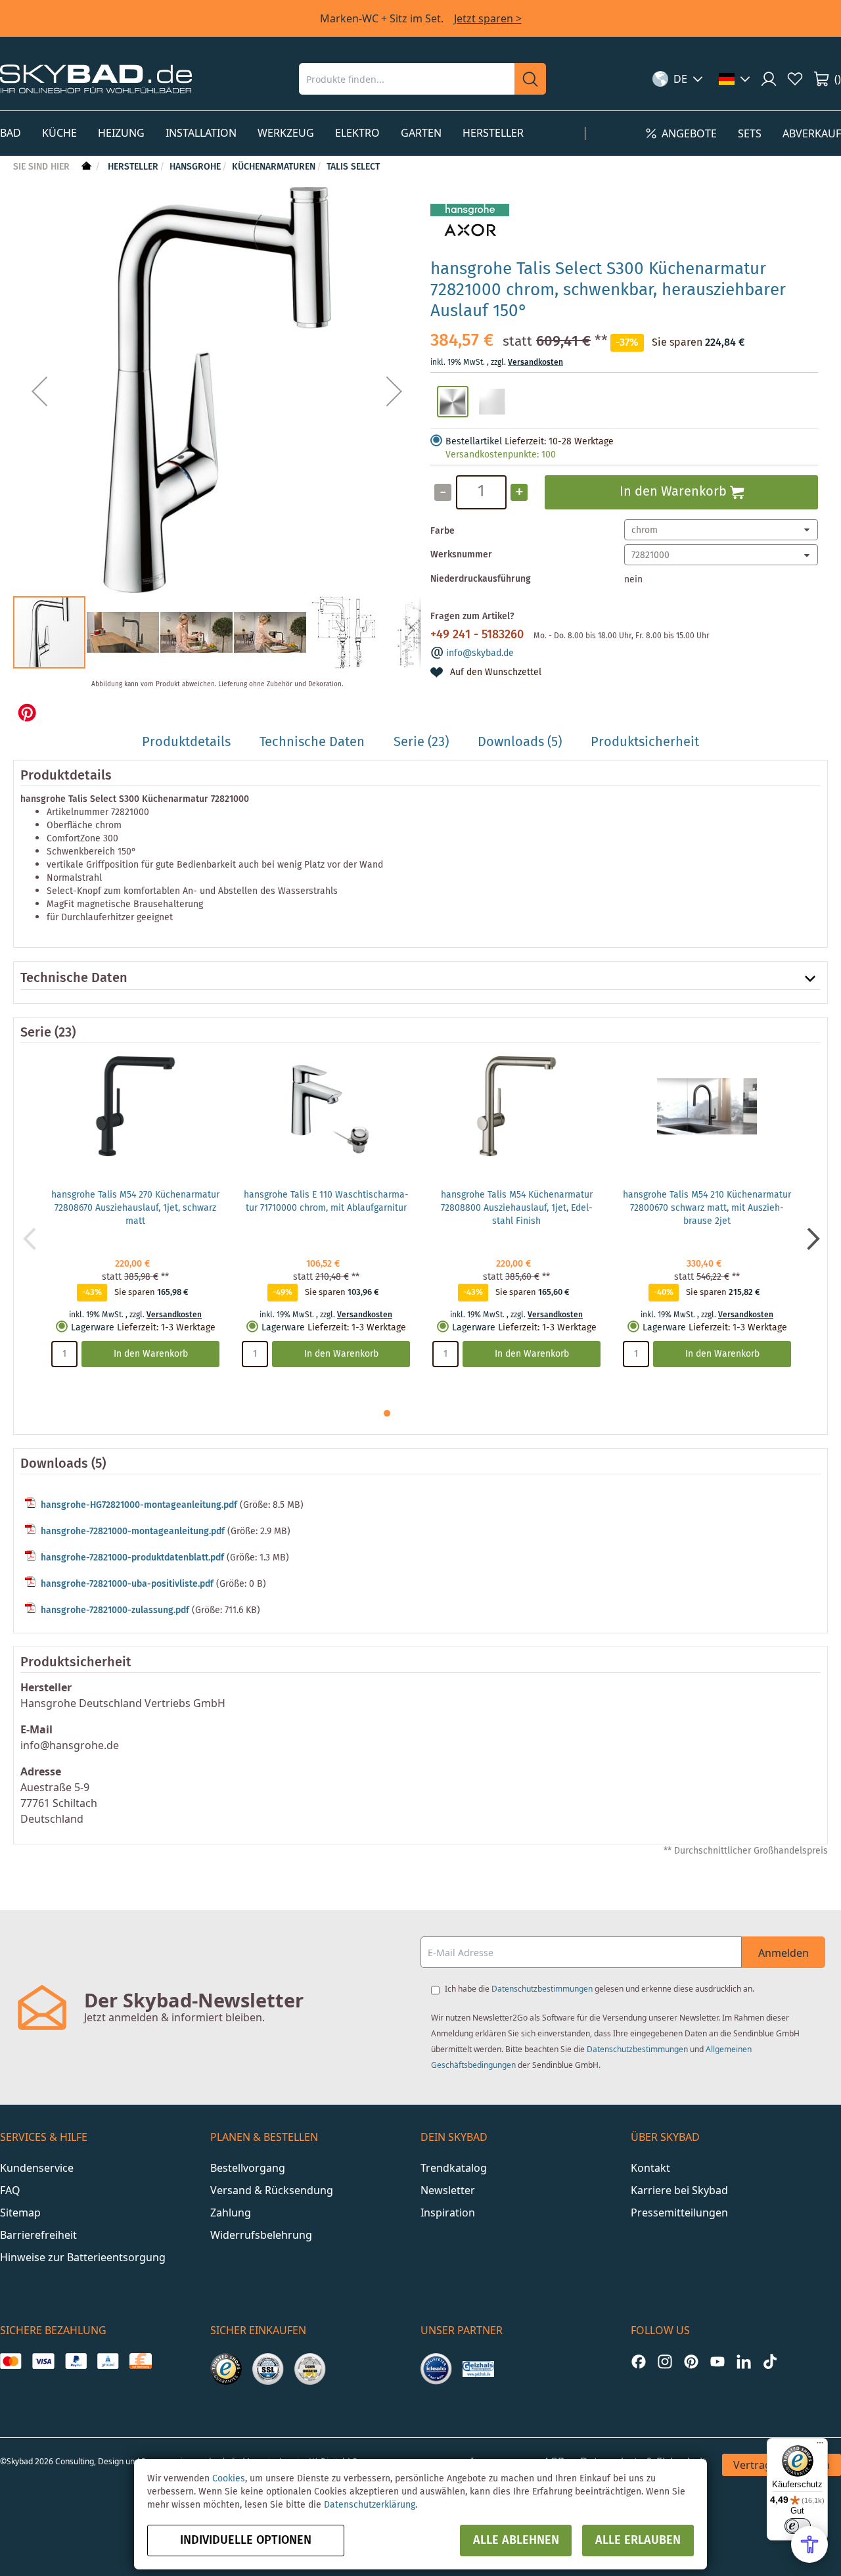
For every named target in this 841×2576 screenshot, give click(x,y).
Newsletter (448, 2190)
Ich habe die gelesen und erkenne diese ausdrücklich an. (600, 1989)
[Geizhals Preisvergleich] (478, 2369)
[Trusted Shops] (226, 2369)
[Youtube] (717, 2361)
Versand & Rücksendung (272, 2190)
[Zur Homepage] (85, 167)
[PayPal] (76, 2361)
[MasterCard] (11, 2361)
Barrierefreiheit (38, 2235)
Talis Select (353, 167)
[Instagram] (665, 2361)
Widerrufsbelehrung (261, 2235)
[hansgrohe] (470, 242)
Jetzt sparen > (488, 18)
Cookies (229, 2479)
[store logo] (96, 79)
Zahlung (231, 2213)
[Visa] (43, 2361)
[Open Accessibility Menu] (809, 2544)
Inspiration (448, 2213)
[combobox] (407, 79)
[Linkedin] (744, 2361)
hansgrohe (195, 167)
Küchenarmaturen (274, 167)
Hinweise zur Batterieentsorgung (83, 2257)
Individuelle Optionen (246, 2541)
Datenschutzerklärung (370, 2505)
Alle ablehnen (516, 2541)
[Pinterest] (691, 2361)
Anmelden (784, 1953)
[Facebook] (639, 2361)
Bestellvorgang (248, 2168)
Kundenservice (37, 2168)
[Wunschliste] (795, 79)
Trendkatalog (454, 2168)
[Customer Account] (769, 79)
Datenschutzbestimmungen (542, 1989)
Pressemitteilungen (679, 2213)
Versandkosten (535, 363)
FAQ (10, 2190)
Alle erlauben (638, 2541)
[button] (678, 79)
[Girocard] (108, 2361)
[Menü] (820, 2446)
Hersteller (133, 167)
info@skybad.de (480, 653)
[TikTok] (770, 2361)
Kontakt (650, 2168)
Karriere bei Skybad (679, 2190)
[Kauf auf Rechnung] (140, 2361)
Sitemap (20, 2213)
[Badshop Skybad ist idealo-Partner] (436, 2369)
